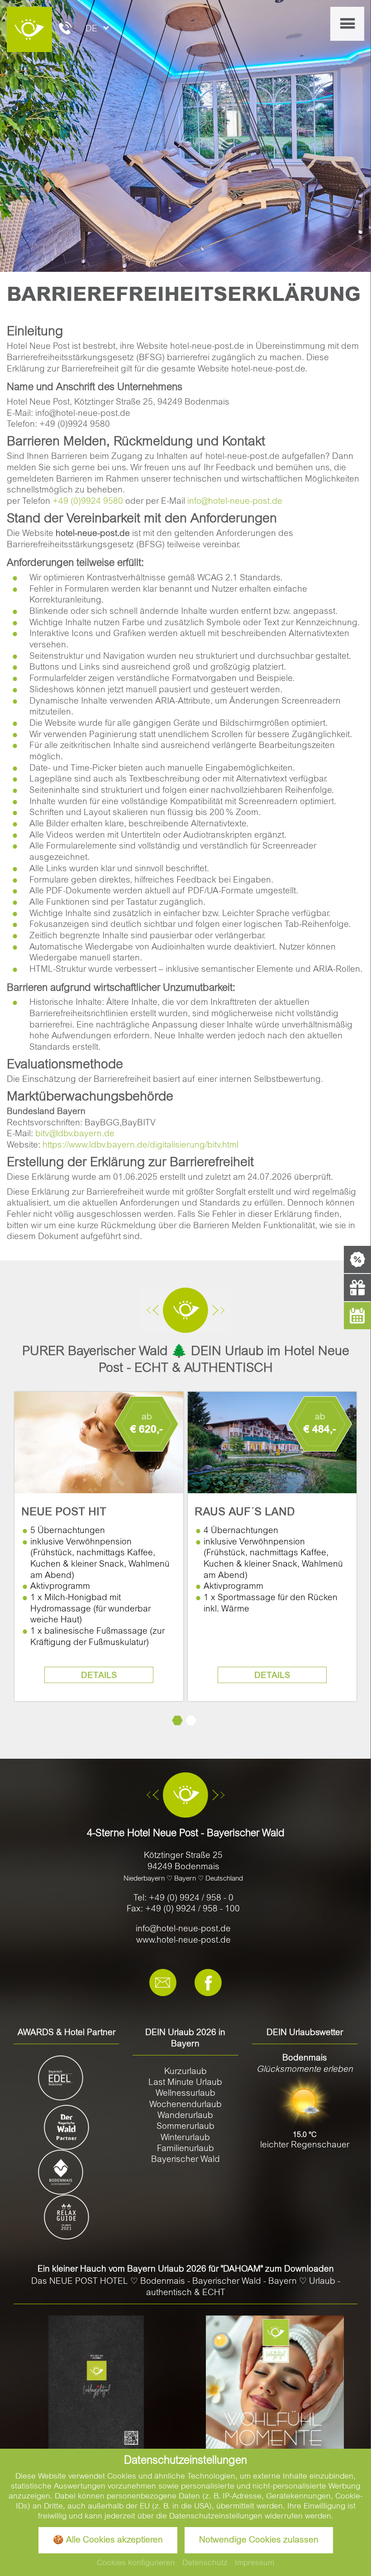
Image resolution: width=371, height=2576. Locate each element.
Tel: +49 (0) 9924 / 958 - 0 (183, 1898)
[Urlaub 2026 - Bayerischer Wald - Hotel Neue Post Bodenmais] (96, 2383)
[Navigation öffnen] (347, 24)
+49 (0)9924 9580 (88, 502)
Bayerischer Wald (185, 2160)
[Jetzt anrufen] (65, 30)
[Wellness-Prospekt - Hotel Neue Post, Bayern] (275, 2385)
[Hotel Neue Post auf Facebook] (208, 1983)
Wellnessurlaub (185, 2094)
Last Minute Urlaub (185, 2083)
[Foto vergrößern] (185, 136)
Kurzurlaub (185, 2072)
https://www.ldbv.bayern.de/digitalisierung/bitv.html (140, 1146)
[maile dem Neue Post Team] (163, 1983)
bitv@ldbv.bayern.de (75, 1134)
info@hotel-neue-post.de (235, 502)
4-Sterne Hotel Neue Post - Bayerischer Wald (186, 1834)
